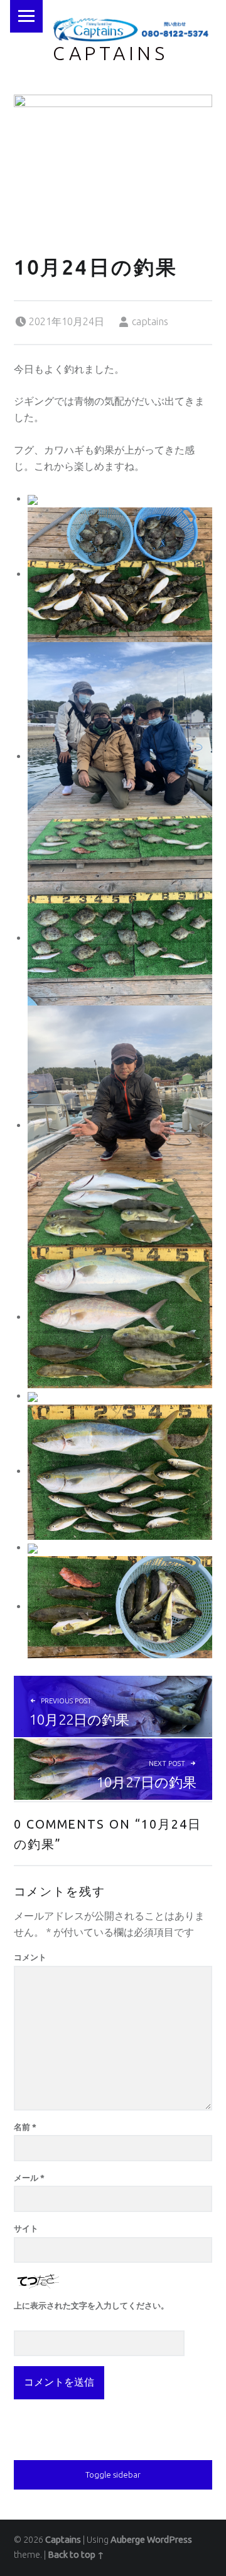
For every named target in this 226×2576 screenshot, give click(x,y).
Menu (26, 16)
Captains (110, 53)
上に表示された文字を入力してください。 (91, 2305)
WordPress (169, 2540)
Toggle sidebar (113, 2475)
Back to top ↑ (76, 2555)
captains (150, 321)
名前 (25, 2127)
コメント (30, 1957)
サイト (26, 2228)
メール (29, 2178)
